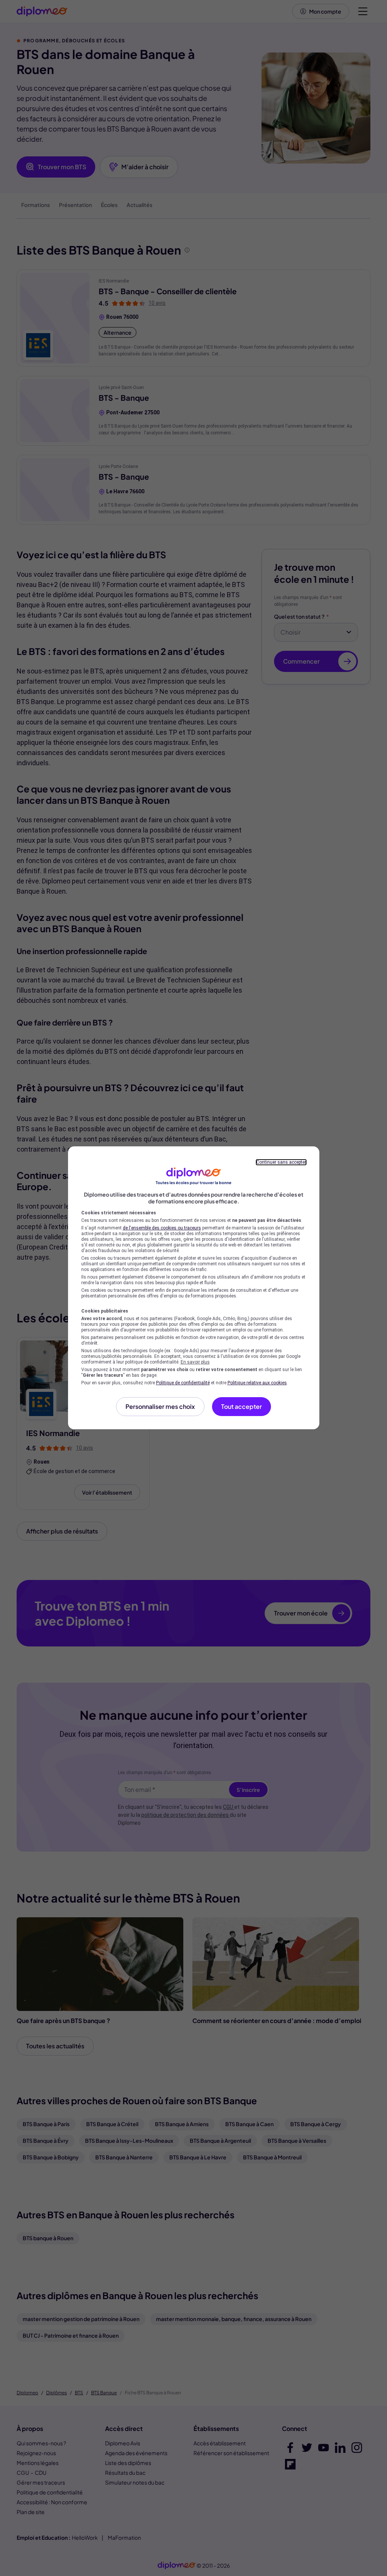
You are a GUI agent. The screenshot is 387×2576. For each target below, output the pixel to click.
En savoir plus (195, 1362)
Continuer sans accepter (281, 1162)
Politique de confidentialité (183, 1383)
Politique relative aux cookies (257, 1383)
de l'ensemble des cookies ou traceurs (162, 1228)
